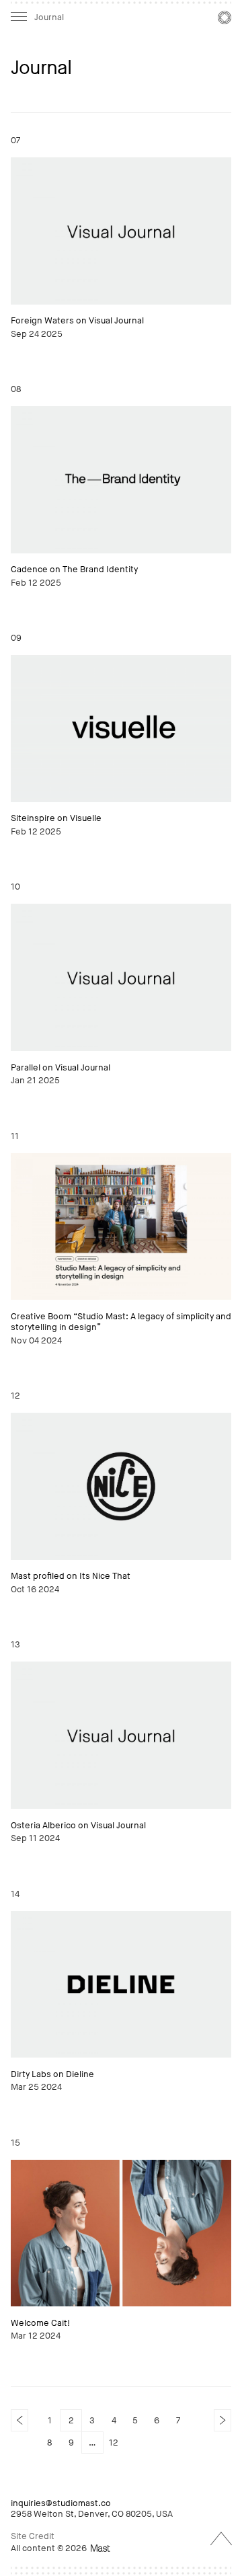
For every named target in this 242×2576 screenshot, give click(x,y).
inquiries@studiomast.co (61, 2503)
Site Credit (33, 2536)
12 (114, 2443)
